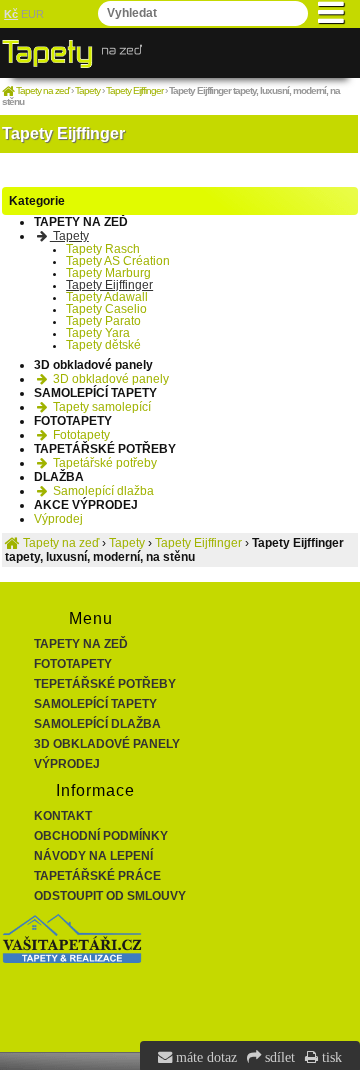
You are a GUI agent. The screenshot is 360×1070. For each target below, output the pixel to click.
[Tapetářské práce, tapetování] (72, 959)
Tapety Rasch (103, 249)
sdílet (278, 1057)
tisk (330, 1057)
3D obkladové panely (109, 379)
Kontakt (63, 816)
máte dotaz (204, 1057)
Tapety (69, 236)
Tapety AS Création (118, 261)
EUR (32, 14)
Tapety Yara (98, 333)
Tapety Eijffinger (109, 285)
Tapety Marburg (108, 273)
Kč (11, 14)
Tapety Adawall (107, 297)
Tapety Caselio (106, 309)
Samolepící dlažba (102, 491)
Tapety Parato (103, 321)
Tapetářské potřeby (103, 463)
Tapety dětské (103, 345)
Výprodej (58, 519)
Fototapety (80, 435)
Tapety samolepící (100, 407)
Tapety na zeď (81, 644)
